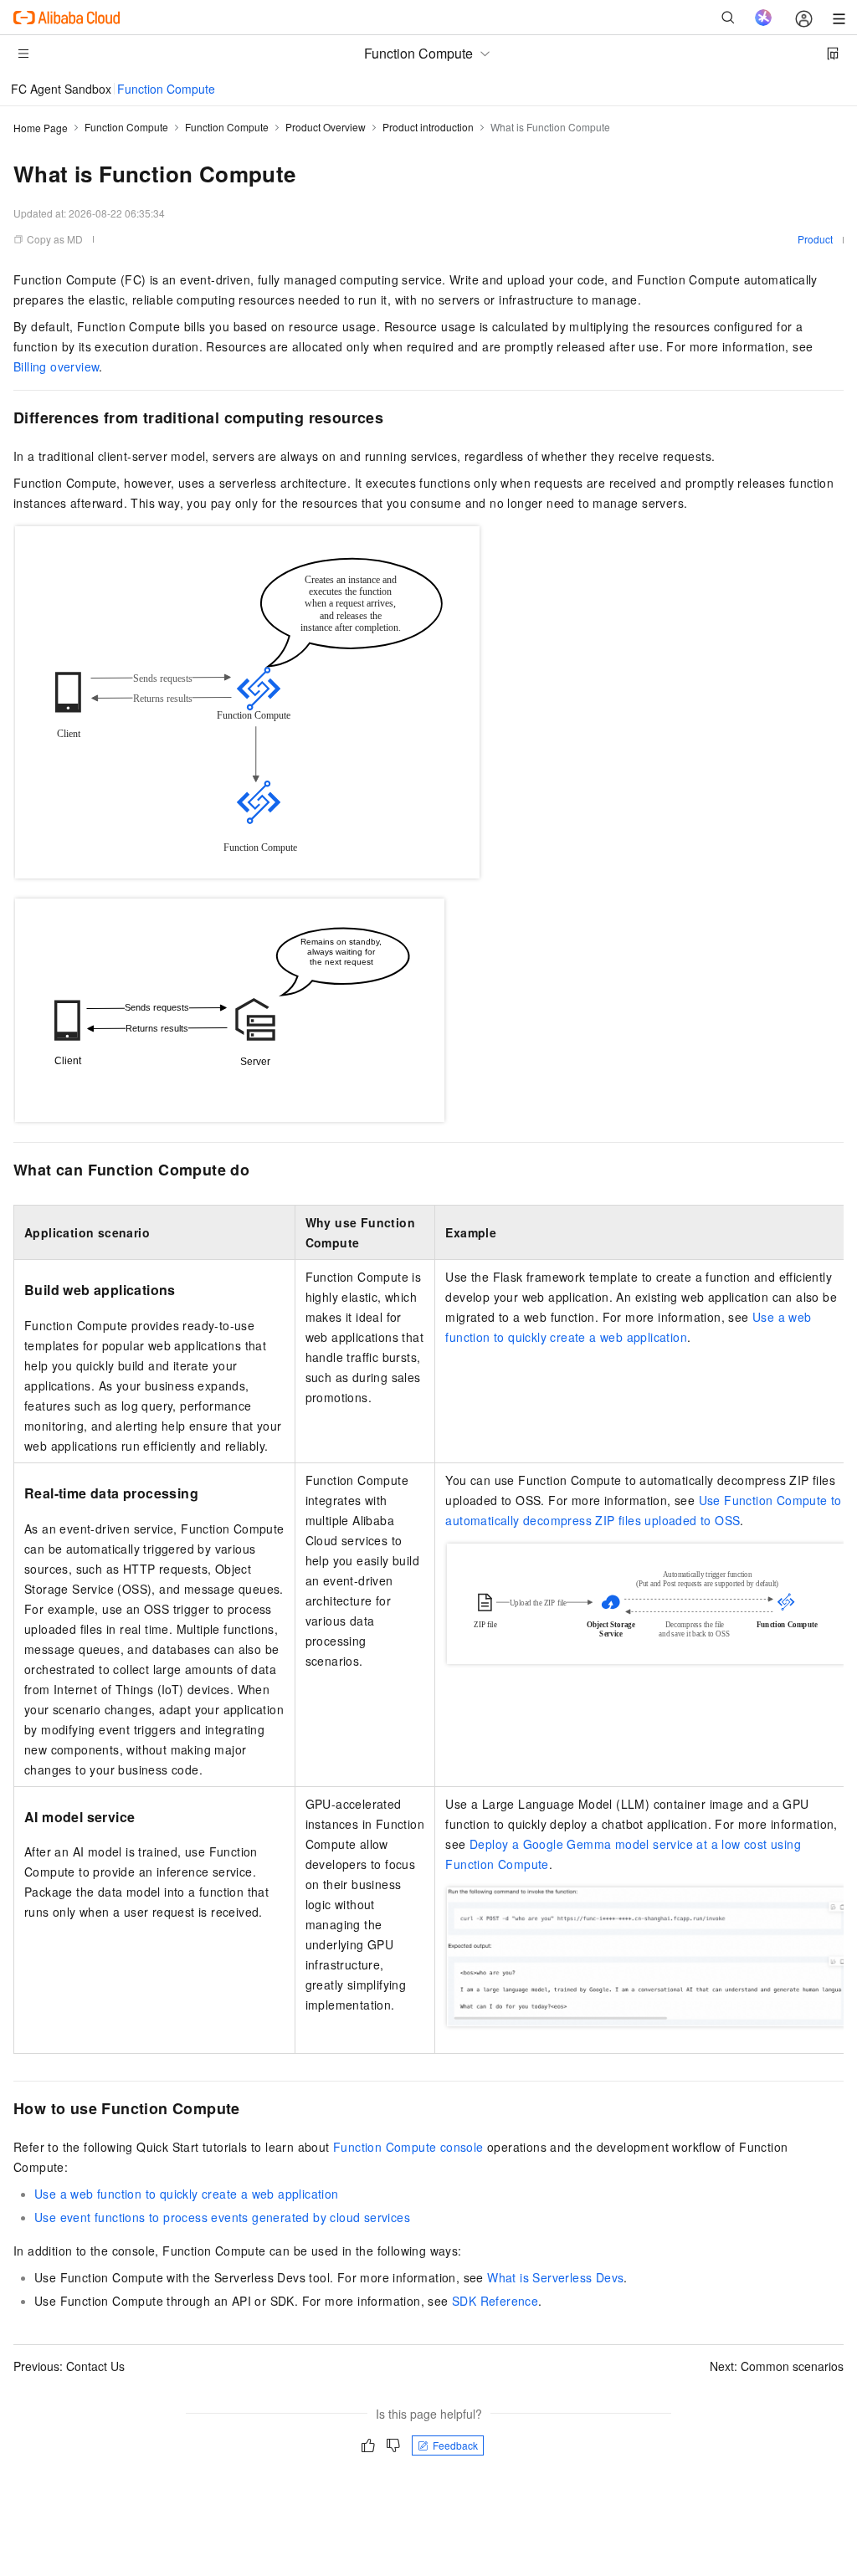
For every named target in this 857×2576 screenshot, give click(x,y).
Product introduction (428, 127)
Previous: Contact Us (69, 2366)
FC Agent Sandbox (61, 89)
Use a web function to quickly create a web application (187, 2194)
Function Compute (166, 89)
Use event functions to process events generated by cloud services (222, 2217)
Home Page (41, 128)
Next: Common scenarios (777, 2366)
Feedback (455, 2445)
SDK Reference (495, 2301)
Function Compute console (408, 2147)
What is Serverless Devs (555, 2277)
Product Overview (326, 127)
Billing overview (56, 366)
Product (815, 239)
